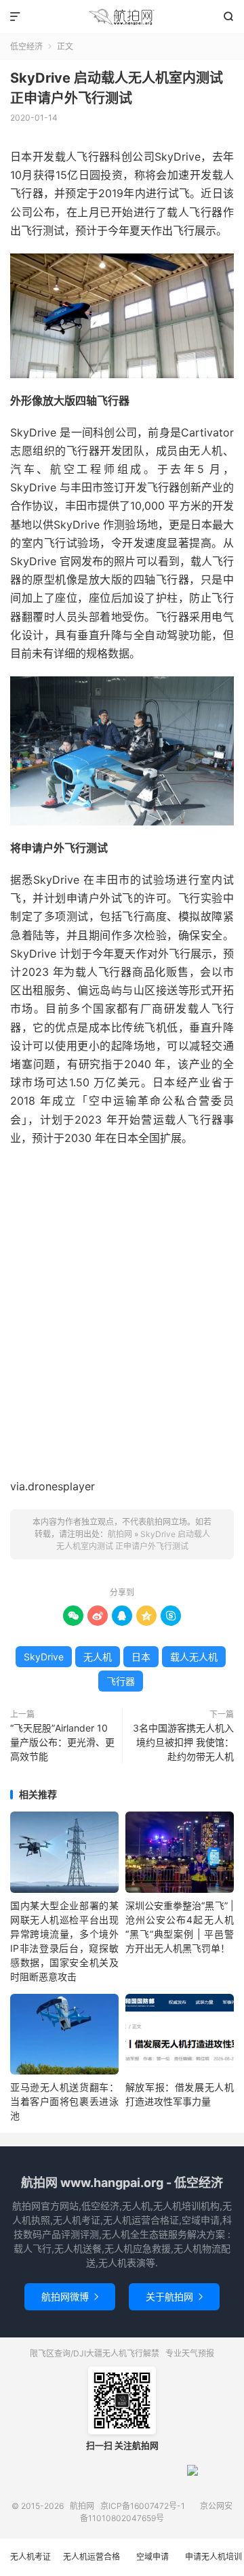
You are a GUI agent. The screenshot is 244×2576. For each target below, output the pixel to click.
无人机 (98, 1657)
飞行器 (121, 1681)
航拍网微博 (70, 2296)
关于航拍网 (174, 2296)
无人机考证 (30, 2557)
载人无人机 (194, 1657)
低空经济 (26, 46)
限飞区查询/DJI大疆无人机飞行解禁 (95, 2353)
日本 (141, 1657)
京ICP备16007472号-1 (143, 2506)
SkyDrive (44, 1657)
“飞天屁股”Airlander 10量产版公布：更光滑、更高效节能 (62, 1742)
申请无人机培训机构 (213, 2564)
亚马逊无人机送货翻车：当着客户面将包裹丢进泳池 (64, 2101)
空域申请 (152, 2557)
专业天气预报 (190, 2353)
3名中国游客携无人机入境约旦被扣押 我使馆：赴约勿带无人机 (183, 1742)
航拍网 (122, 17)
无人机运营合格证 (91, 2564)
